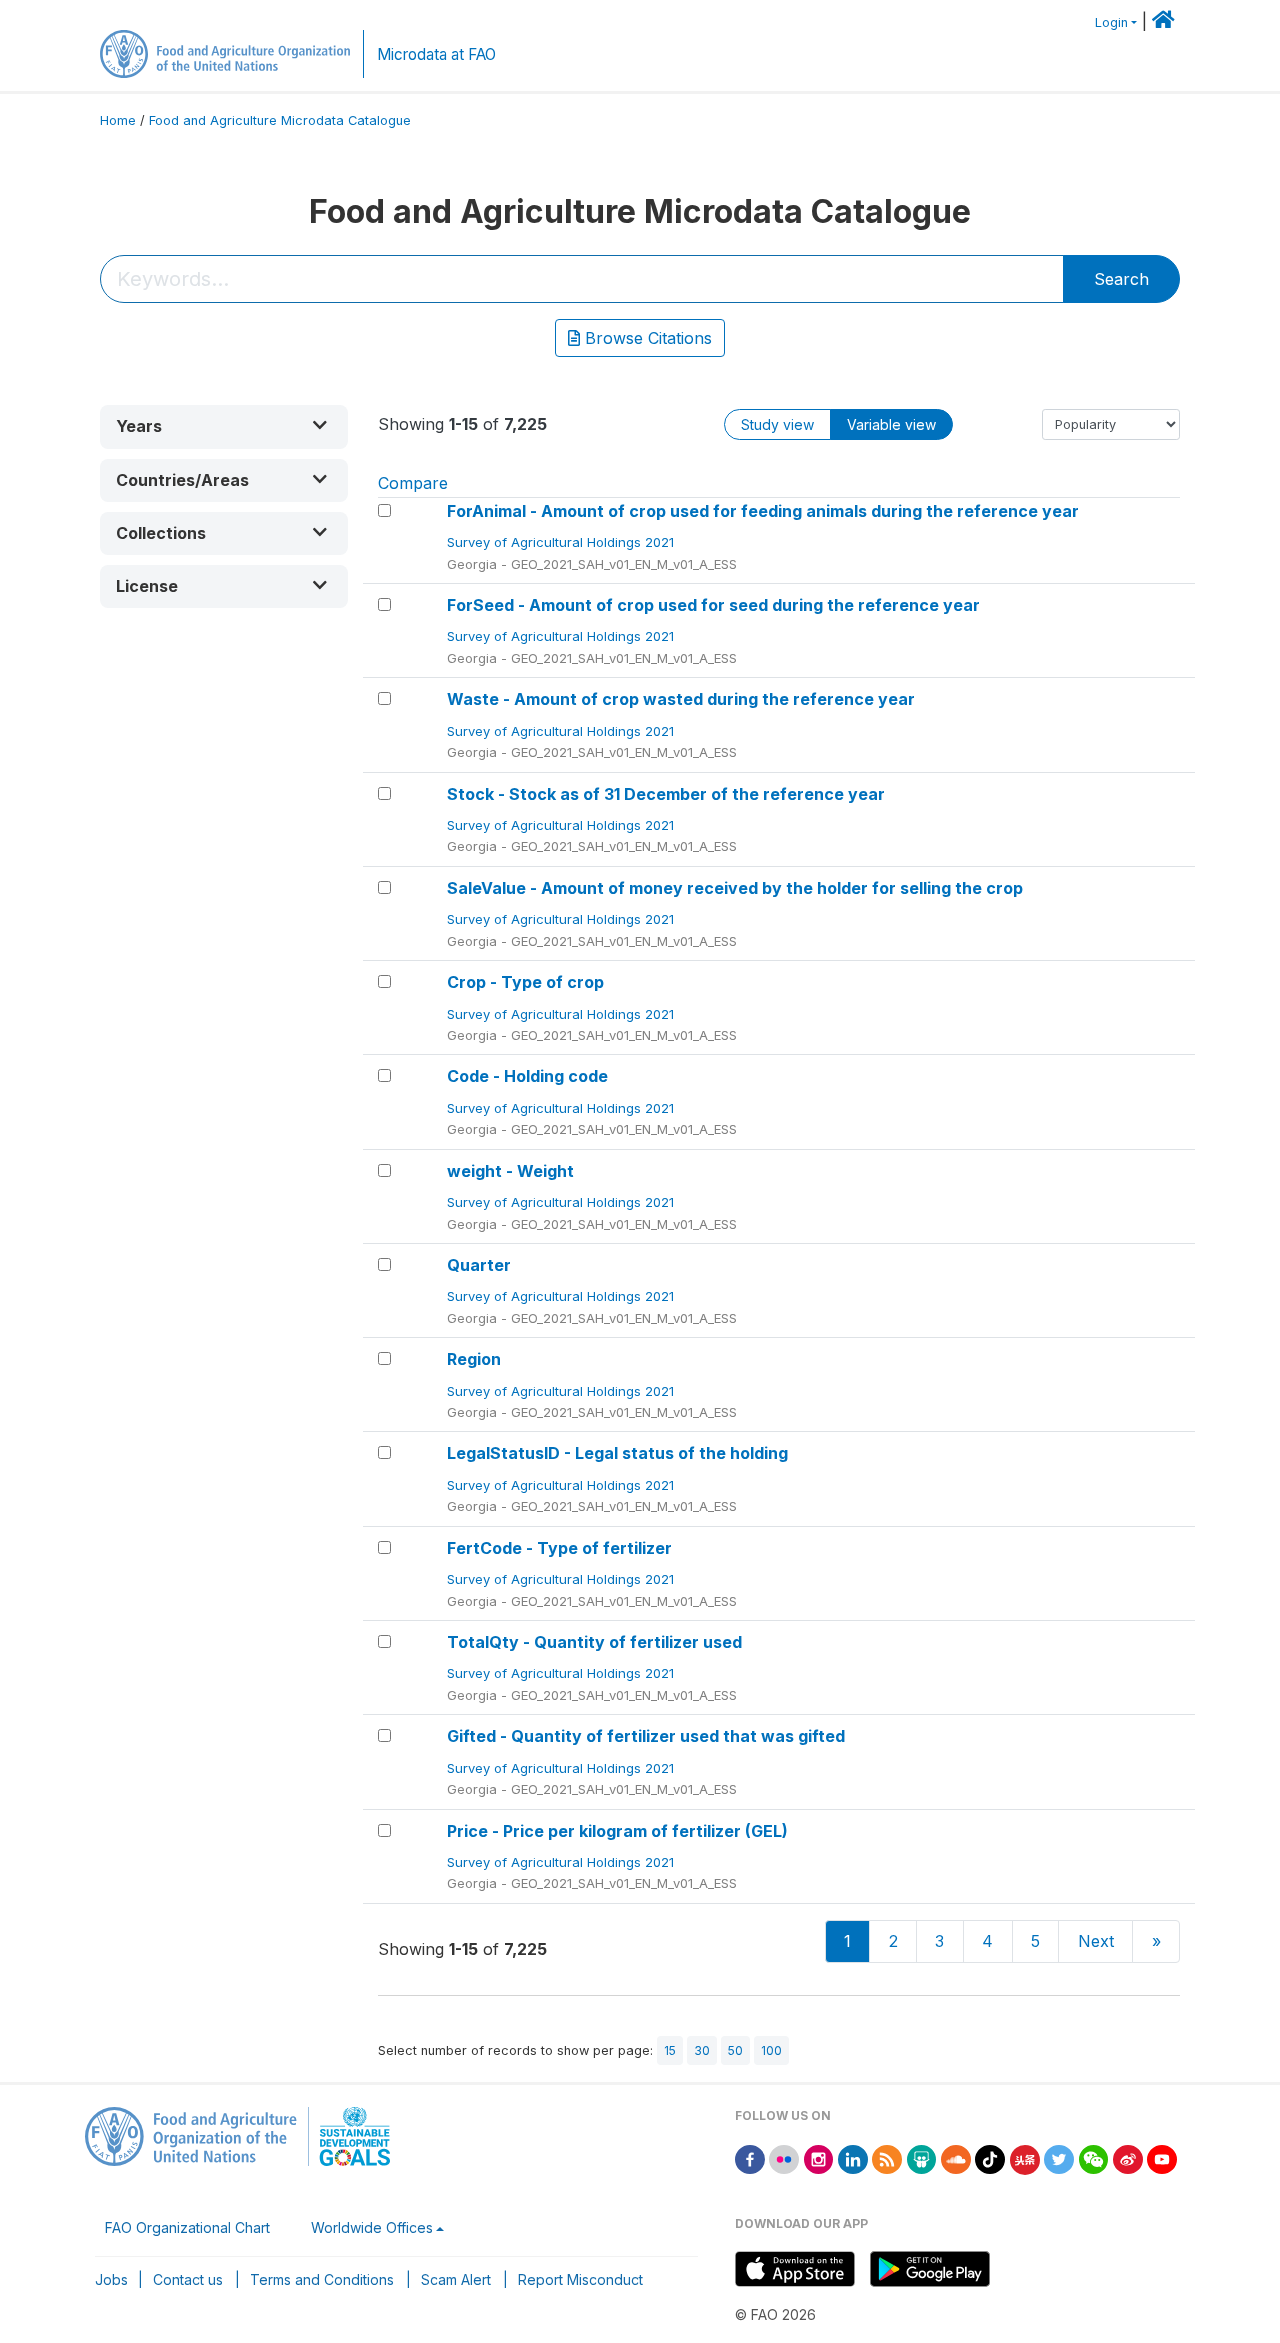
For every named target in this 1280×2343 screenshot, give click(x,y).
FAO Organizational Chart (187, 2227)
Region (474, 1359)
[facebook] (750, 2157)
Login (1111, 22)
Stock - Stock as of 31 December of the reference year (666, 794)
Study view (777, 424)
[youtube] (1162, 2157)
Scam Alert (456, 2279)
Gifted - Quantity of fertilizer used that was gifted (646, 1736)
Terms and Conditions (322, 2279)
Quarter (479, 1265)
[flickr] (784, 2157)
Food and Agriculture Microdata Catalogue (280, 120)
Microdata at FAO (436, 54)
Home (118, 120)
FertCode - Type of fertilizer (559, 1548)
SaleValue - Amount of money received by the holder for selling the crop (735, 888)
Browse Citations (646, 338)
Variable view (891, 424)
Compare (413, 483)
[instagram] (819, 2157)
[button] (224, 426)
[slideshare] (922, 2157)
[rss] (887, 2157)
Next (1096, 1941)
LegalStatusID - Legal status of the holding (617, 1453)
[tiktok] (990, 2157)
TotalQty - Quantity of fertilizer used (594, 1642)
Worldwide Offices (372, 2227)
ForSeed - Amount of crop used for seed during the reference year (713, 605)
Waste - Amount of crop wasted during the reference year (681, 699)
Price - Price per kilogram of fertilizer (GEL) (617, 1831)
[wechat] (1094, 2157)
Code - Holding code (527, 1076)
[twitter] (1059, 2157)
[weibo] (1128, 2157)
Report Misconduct (580, 2279)
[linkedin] (853, 2157)
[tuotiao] (1025, 2157)
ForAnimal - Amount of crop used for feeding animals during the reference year (763, 511)
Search (1121, 279)
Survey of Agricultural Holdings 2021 (562, 542)
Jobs (111, 2279)
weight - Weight (510, 1171)
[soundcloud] (956, 2157)
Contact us (188, 2279)
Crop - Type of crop (525, 982)
